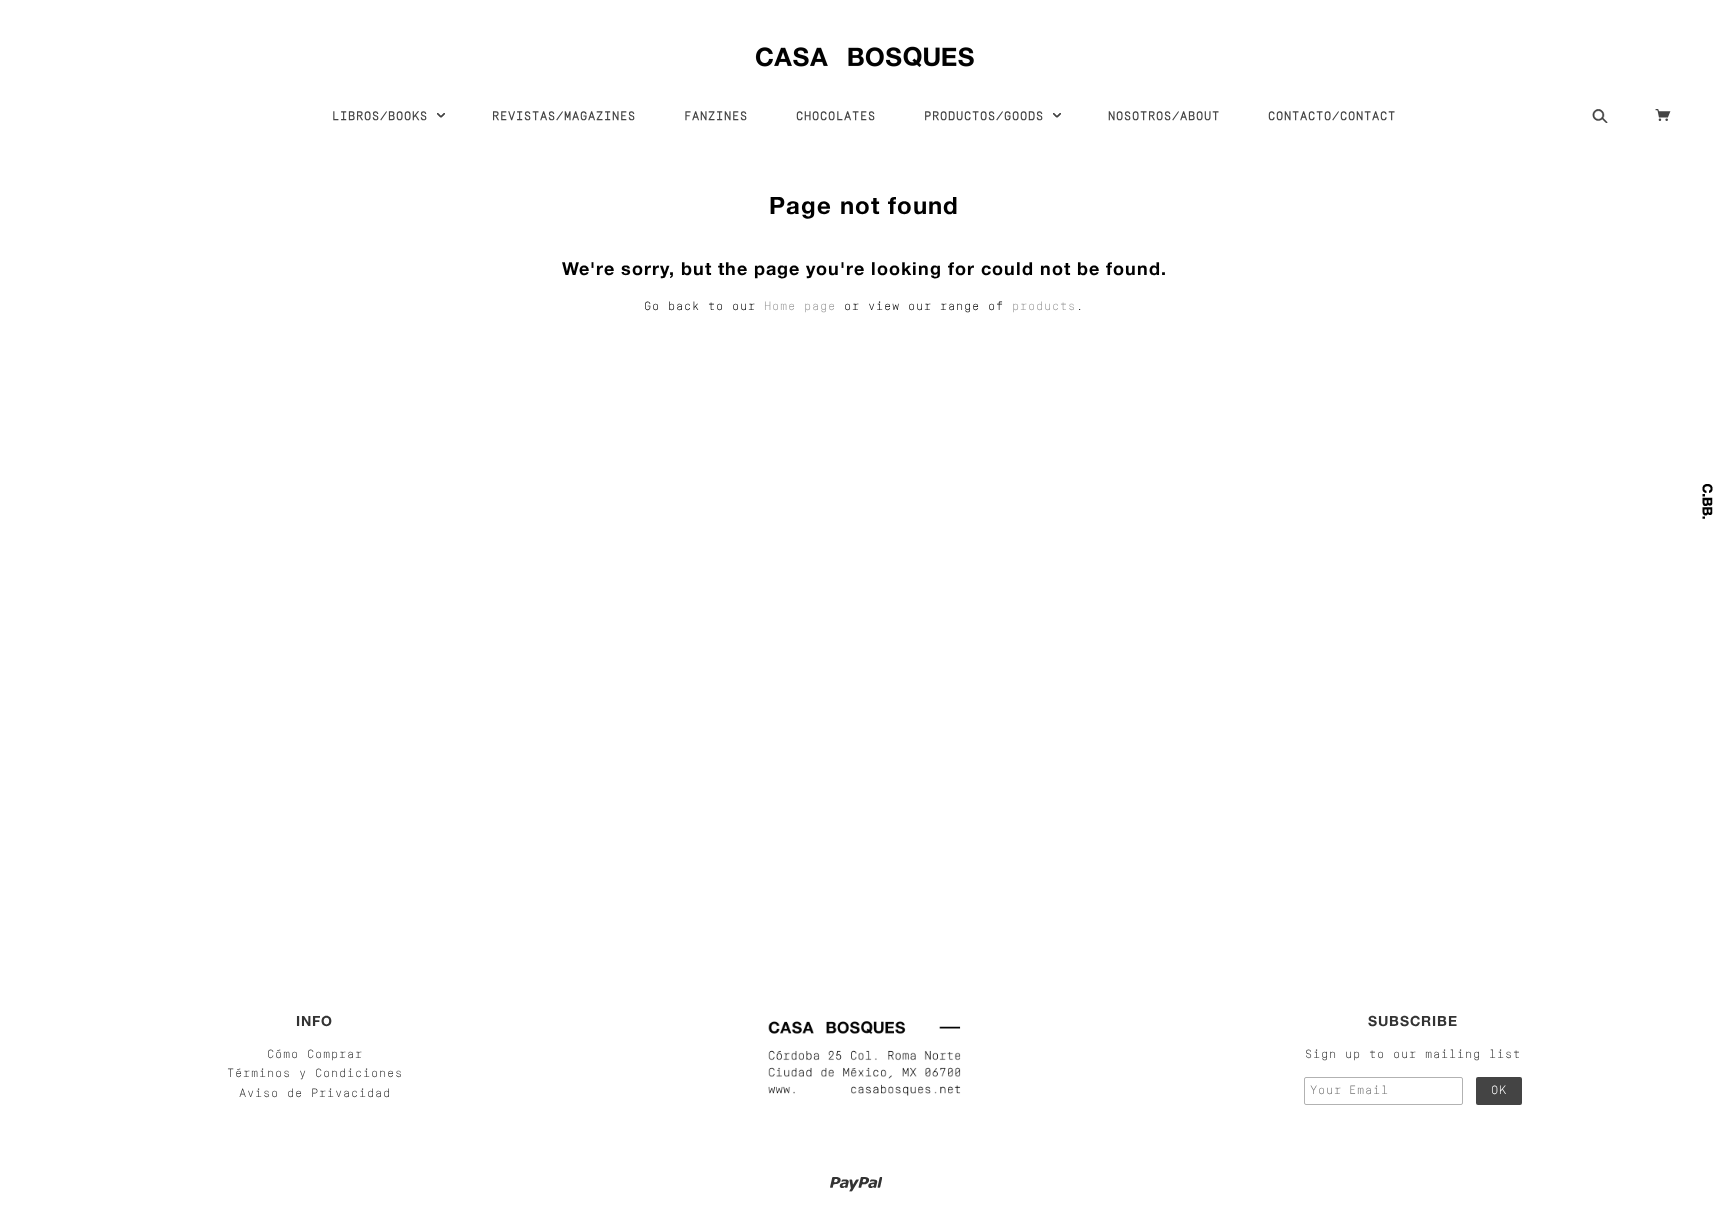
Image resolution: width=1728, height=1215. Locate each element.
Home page (800, 307)
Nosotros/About (1164, 117)
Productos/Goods (988, 117)
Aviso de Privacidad (315, 1094)
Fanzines (716, 117)
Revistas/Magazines (564, 117)
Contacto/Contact (1332, 117)
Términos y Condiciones (315, 1074)
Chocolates (836, 117)
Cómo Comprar (315, 1055)
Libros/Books (384, 117)
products (1044, 307)
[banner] (864, 52)
